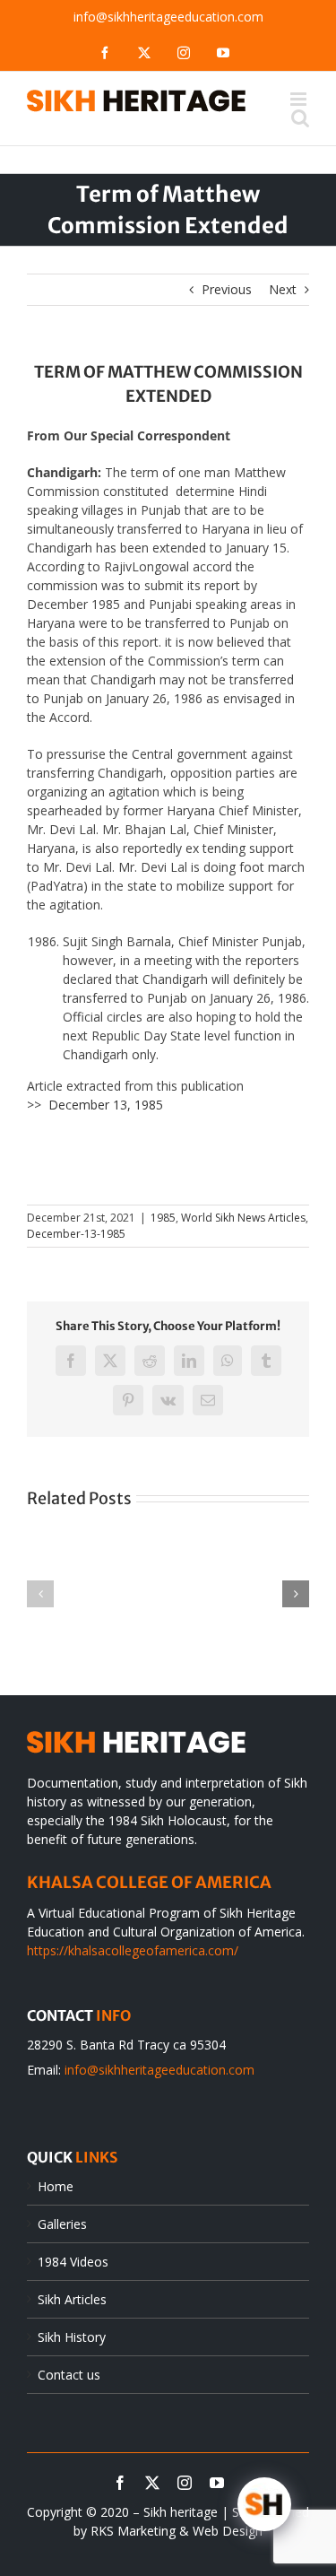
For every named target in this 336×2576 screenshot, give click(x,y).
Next (283, 289)
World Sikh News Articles (243, 1218)
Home (56, 2186)
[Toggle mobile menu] (300, 99)
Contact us (69, 2375)
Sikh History (72, 2337)
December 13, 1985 (106, 1105)
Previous (227, 289)
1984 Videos (73, 2262)
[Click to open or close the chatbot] (264, 2504)
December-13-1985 (76, 1234)
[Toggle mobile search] (300, 118)
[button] (40, 1594)
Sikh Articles (72, 2299)
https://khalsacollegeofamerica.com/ (133, 1950)
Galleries (62, 2224)
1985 (163, 1218)
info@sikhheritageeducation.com (168, 17)
